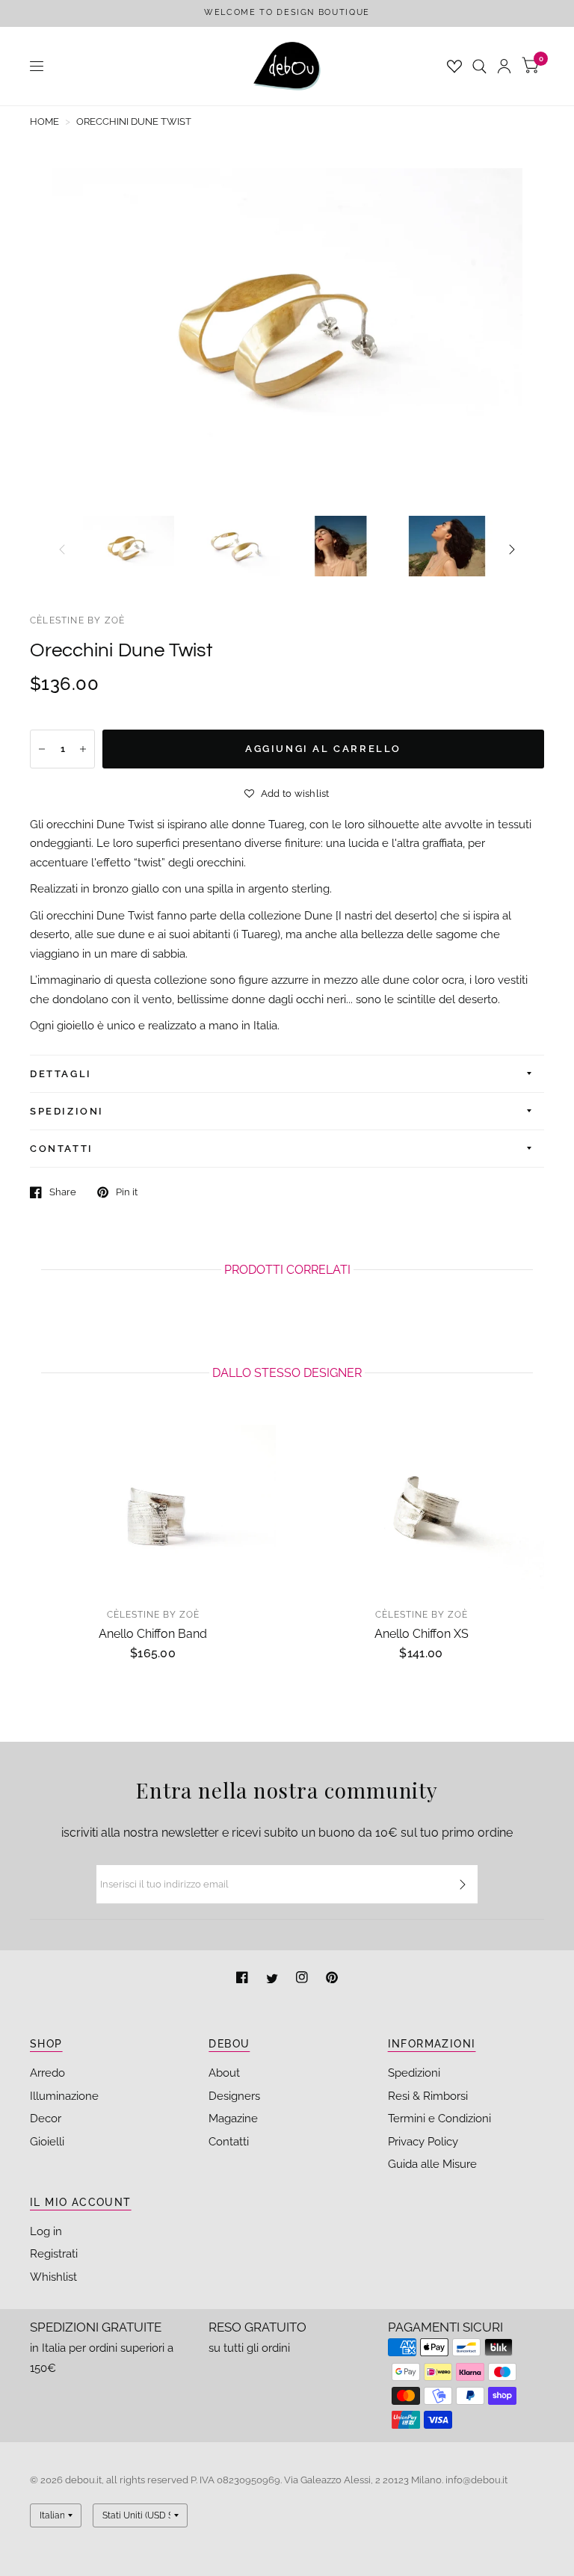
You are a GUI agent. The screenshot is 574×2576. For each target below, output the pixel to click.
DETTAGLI (61, 1074)
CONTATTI (62, 1149)
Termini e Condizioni (439, 2119)
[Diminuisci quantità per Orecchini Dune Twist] (42, 749)
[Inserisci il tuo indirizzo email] (463, 1885)
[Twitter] (274, 1979)
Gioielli (47, 2142)
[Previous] (62, 549)
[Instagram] (303, 1979)
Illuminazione (64, 2096)
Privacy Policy (423, 2142)
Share (63, 1192)
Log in (46, 2231)
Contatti (229, 2142)
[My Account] (504, 66)
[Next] (512, 549)
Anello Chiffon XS (422, 1634)
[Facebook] (244, 1979)
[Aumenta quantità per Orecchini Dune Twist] (83, 749)
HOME (44, 121)
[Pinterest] (332, 1979)
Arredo (47, 2073)
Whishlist (53, 2277)
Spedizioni (414, 2073)
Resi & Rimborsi (428, 2096)
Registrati (54, 2254)
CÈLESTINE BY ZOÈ (77, 620)
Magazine (233, 2119)
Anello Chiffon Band (153, 1634)
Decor (46, 2119)
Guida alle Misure (432, 2164)
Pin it (127, 1192)
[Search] (479, 66)
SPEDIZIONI (67, 1111)
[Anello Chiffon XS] (421, 1507)
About (224, 2073)
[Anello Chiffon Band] (153, 1507)
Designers (234, 2096)
